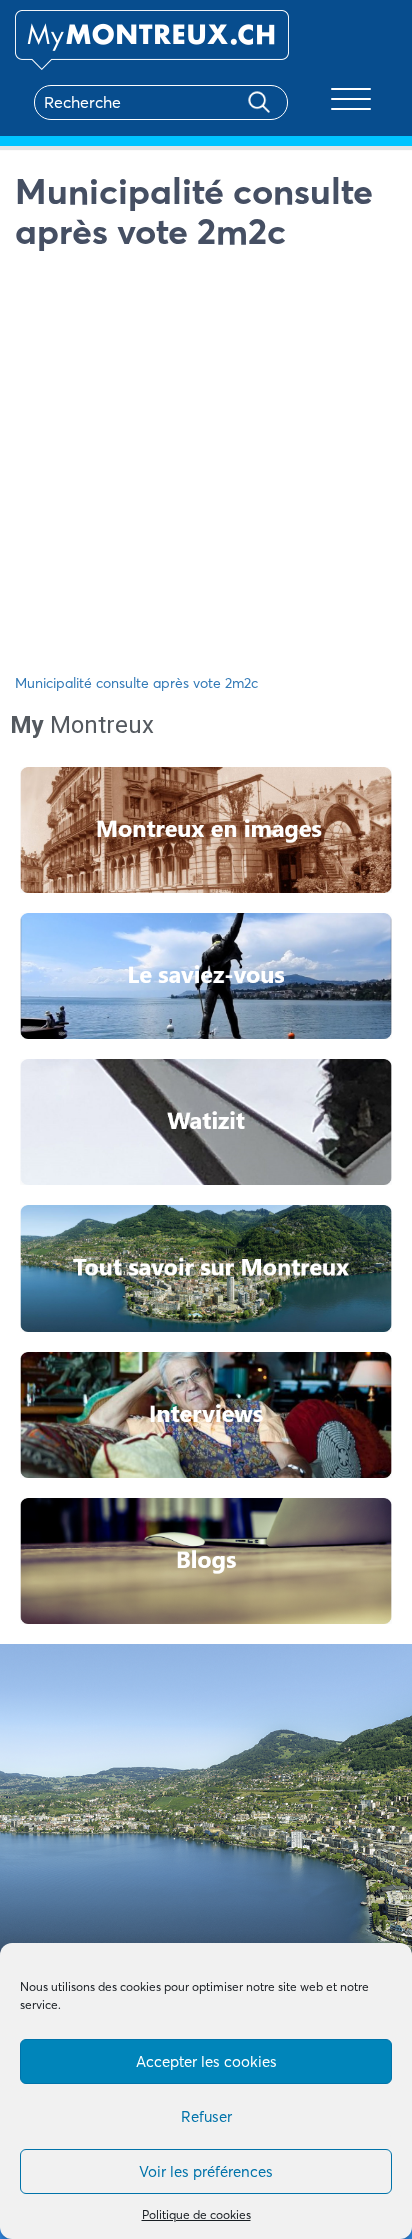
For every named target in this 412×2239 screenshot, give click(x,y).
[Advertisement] (206, 467)
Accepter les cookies (206, 2061)
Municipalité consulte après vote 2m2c (136, 683)
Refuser (206, 2116)
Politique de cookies (196, 2214)
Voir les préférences (206, 2171)
